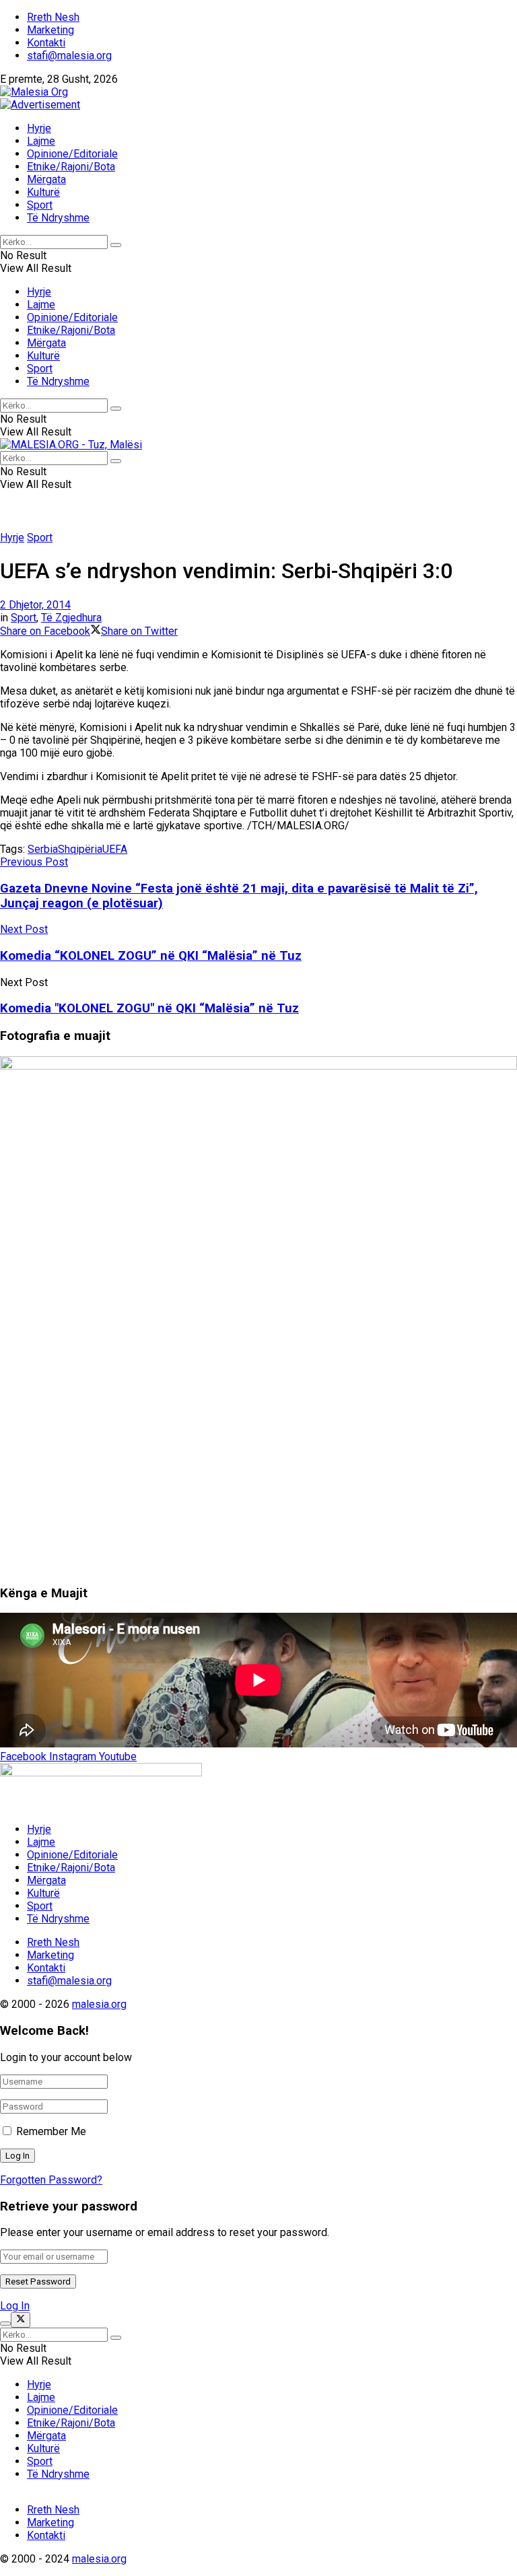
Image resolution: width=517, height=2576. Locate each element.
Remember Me (51, 2131)
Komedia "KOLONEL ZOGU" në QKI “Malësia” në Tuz (149, 1008)
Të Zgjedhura (71, 618)
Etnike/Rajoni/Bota (71, 167)
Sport (40, 205)
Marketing (50, 30)
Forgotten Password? (51, 2180)
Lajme (41, 141)
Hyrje (39, 128)
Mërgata (46, 179)
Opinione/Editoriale (72, 154)
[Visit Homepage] (34, 92)
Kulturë (43, 192)
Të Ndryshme (58, 218)
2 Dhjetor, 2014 (35, 605)
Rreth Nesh (53, 17)
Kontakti (46, 43)
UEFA (115, 849)
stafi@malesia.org (69, 56)
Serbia (43, 849)
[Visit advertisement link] (40, 105)
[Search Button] (116, 245)
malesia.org (99, 2004)
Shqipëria (80, 849)
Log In (15, 2306)
